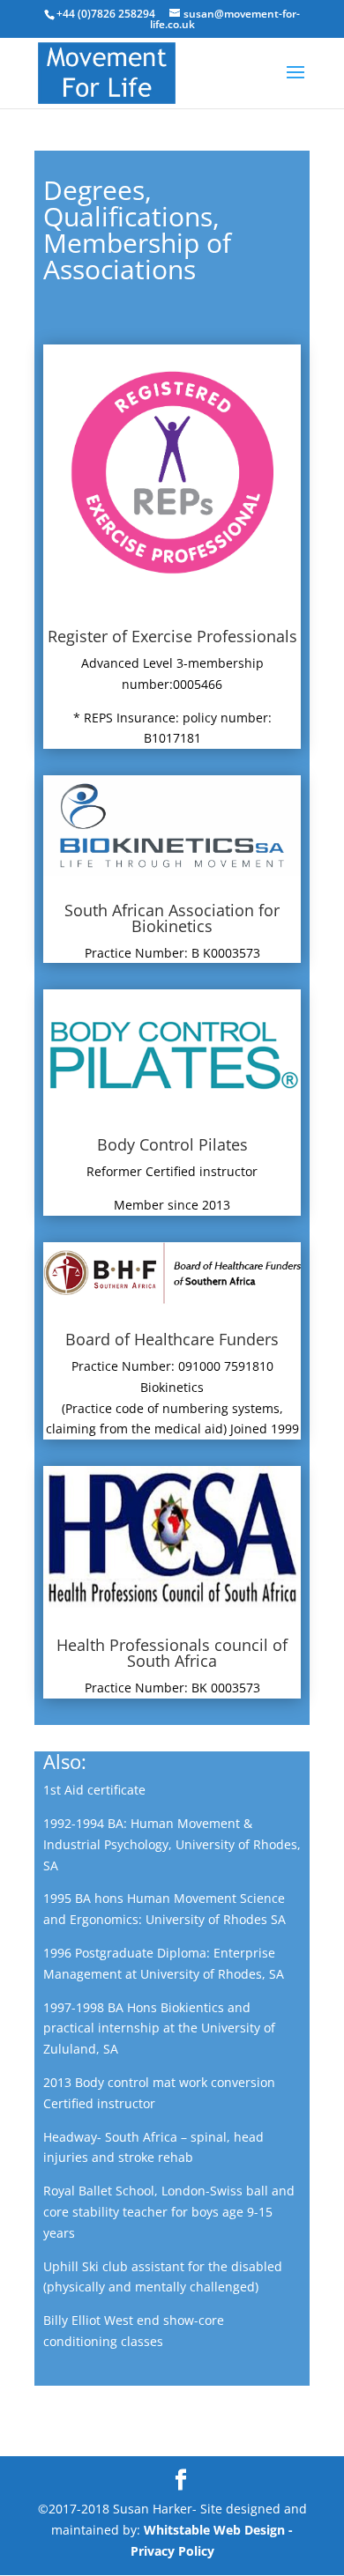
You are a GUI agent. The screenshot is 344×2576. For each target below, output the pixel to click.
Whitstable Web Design (214, 2530)
